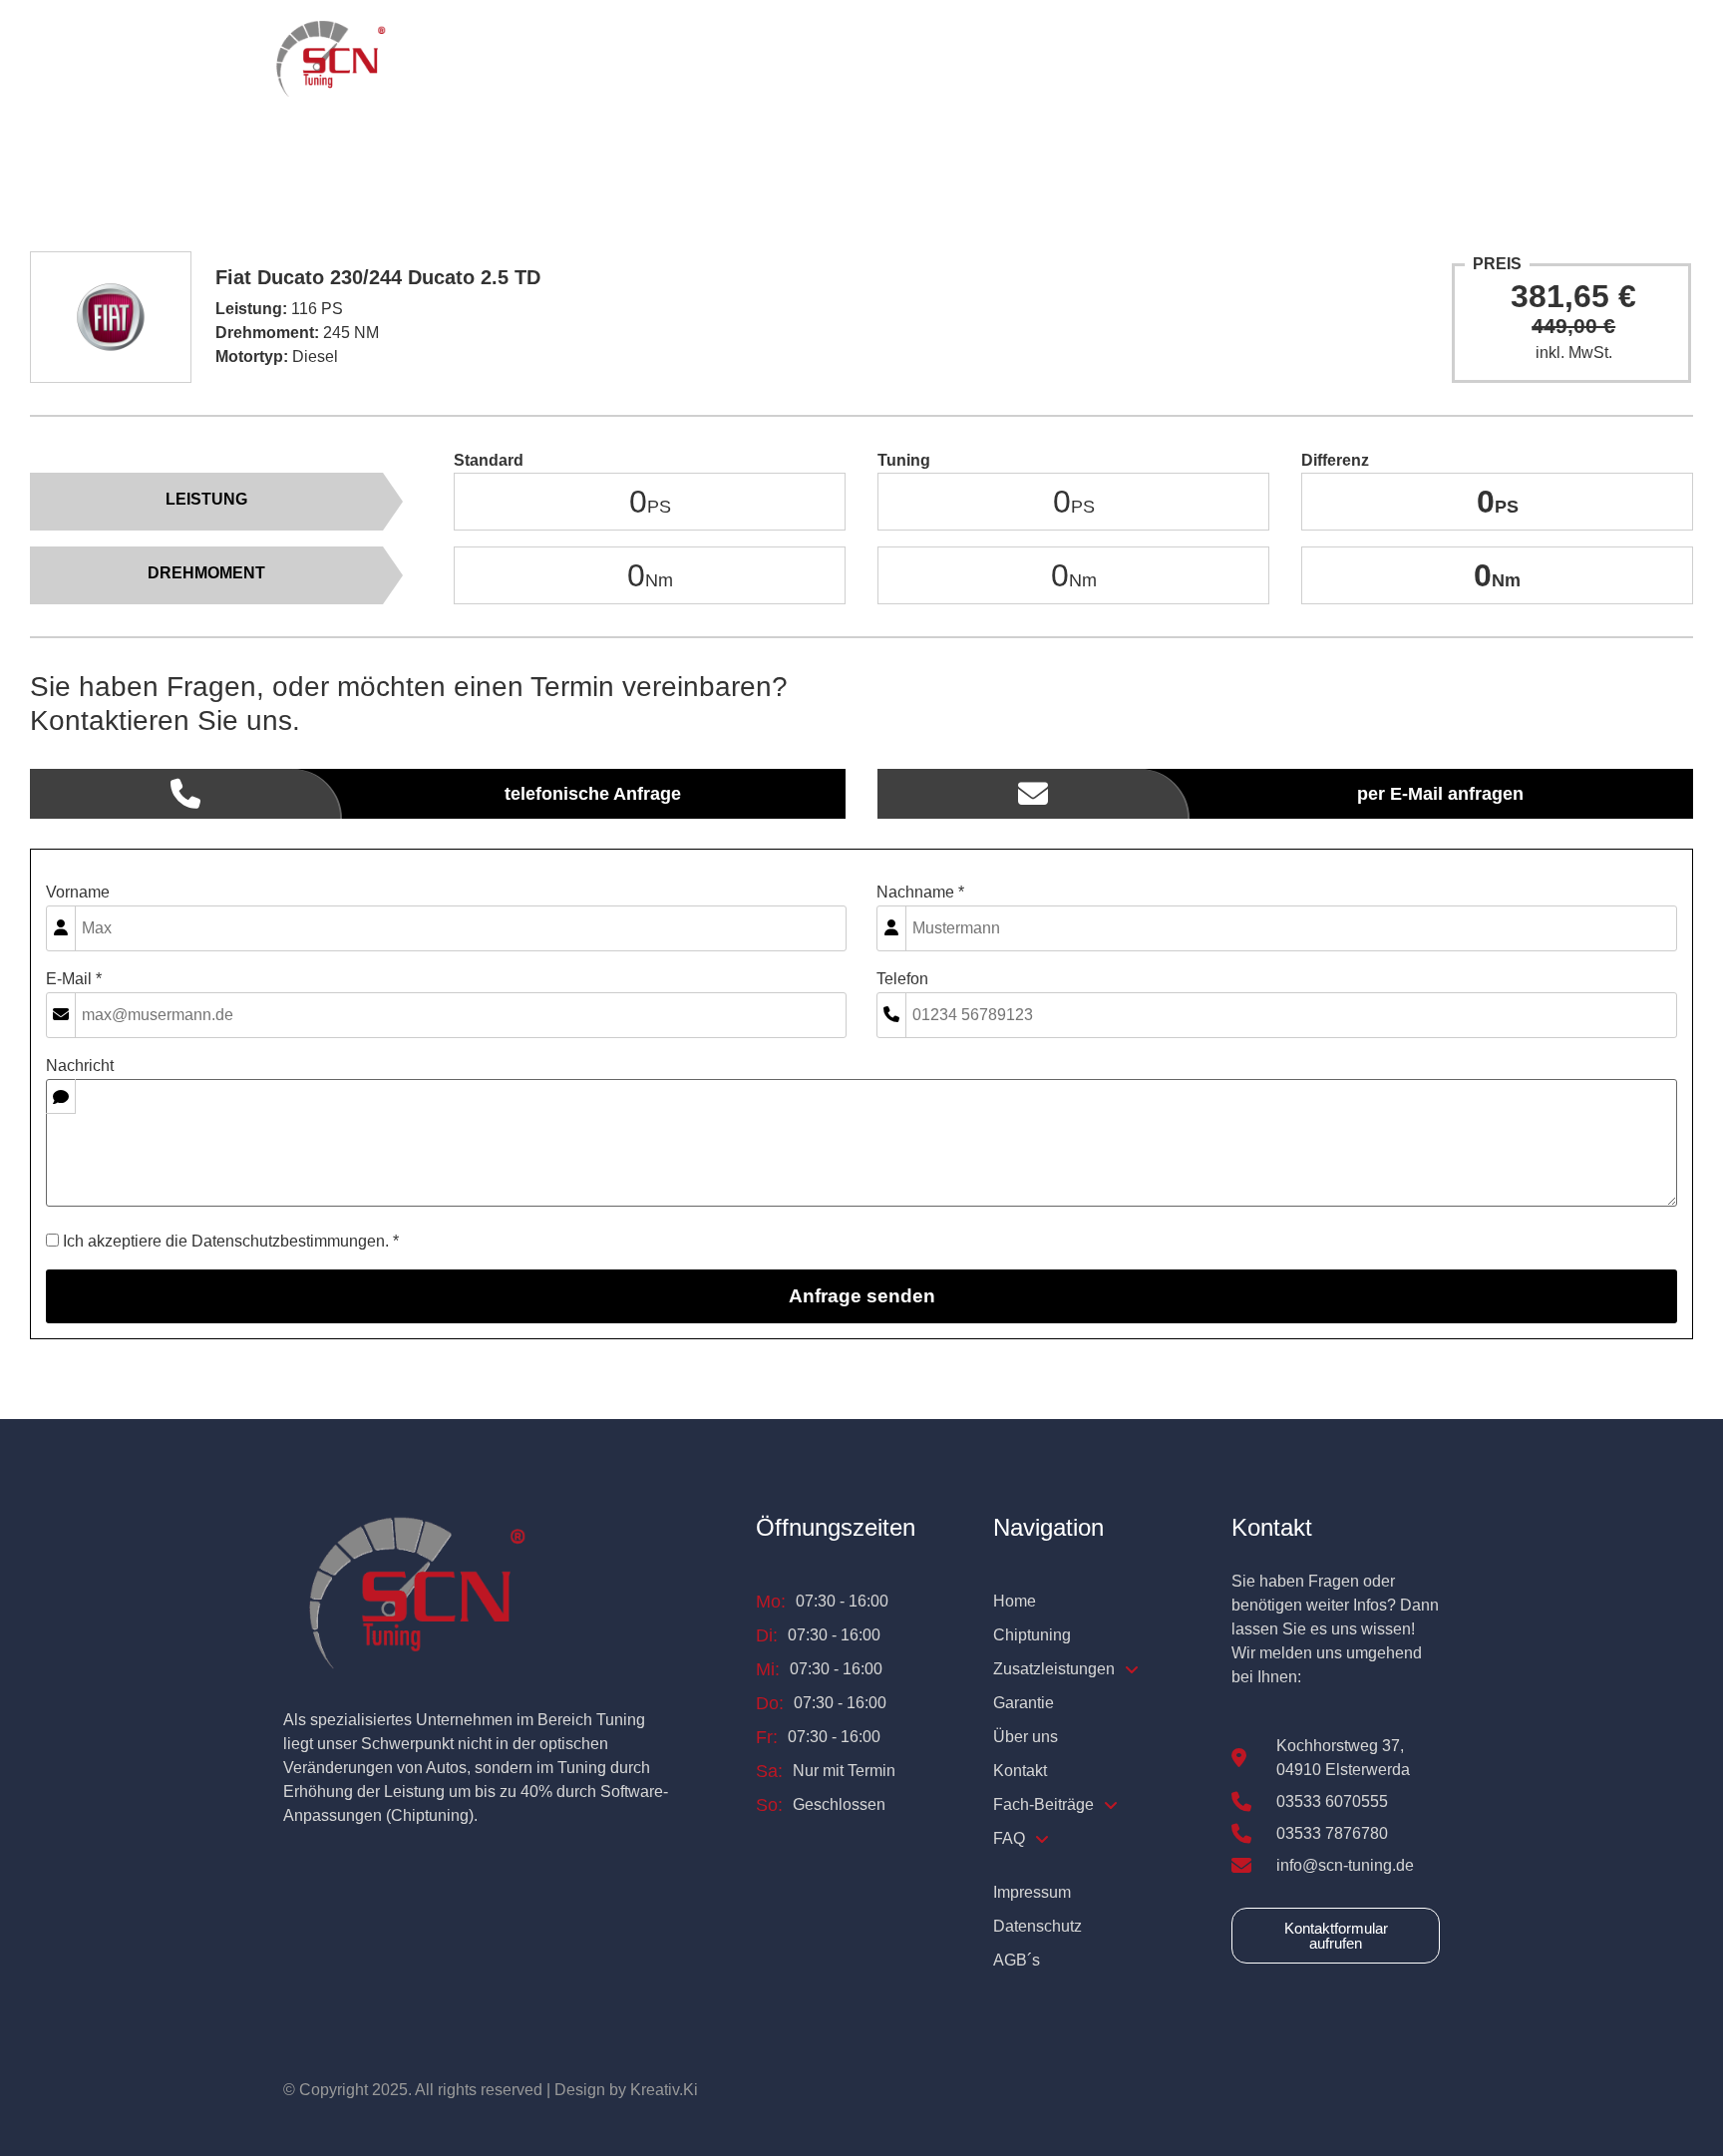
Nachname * (920, 893)
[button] (851, 61)
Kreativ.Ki (664, 2090)
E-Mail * (74, 979)
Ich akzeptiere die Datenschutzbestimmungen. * (229, 1242)
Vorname (78, 893)
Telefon (902, 979)
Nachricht (80, 1066)
